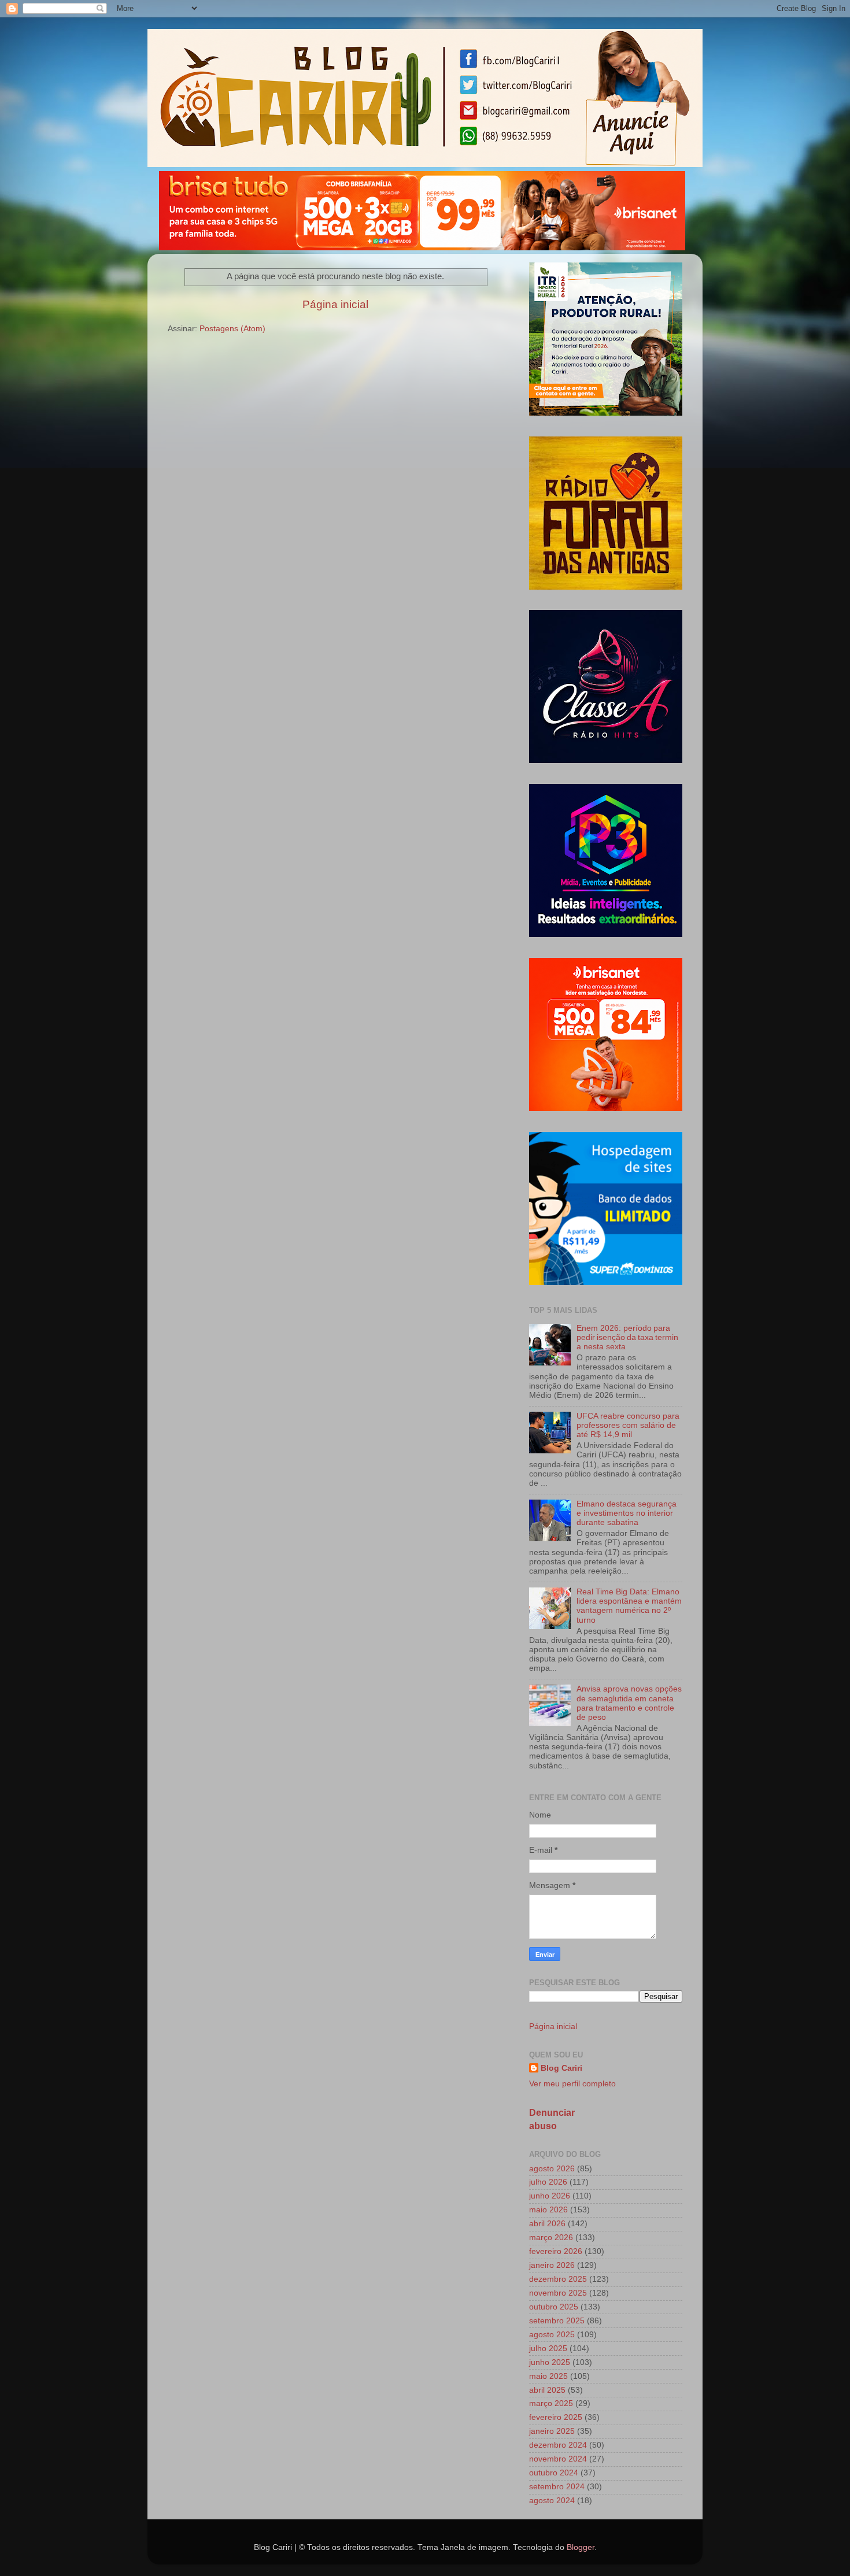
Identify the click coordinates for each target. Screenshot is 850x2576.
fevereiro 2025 (556, 2417)
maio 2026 (548, 2210)
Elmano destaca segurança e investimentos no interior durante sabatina (627, 1513)
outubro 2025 (554, 2307)
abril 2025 (547, 2390)
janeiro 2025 (552, 2431)
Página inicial (335, 304)
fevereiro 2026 (556, 2251)
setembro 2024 (557, 2487)
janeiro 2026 (552, 2265)
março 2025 (551, 2403)
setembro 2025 (557, 2321)
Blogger (581, 2547)
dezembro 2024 (558, 2445)
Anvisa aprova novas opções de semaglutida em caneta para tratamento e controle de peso (629, 1703)
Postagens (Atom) (232, 329)
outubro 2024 (554, 2473)
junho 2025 (550, 2362)
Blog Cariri (561, 2068)
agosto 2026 (552, 2169)
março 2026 (551, 2238)
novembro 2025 (558, 2293)
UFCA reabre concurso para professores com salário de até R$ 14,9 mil (628, 1425)
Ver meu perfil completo (572, 2084)
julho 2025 (548, 2349)
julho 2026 (548, 2182)
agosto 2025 (552, 2335)
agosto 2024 (552, 2501)
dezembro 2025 (558, 2279)
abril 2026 (547, 2224)
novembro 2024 (558, 2459)
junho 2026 (550, 2196)
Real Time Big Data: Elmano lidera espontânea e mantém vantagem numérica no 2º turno (629, 1606)
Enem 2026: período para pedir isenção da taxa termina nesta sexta (627, 1337)
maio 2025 (548, 2376)
